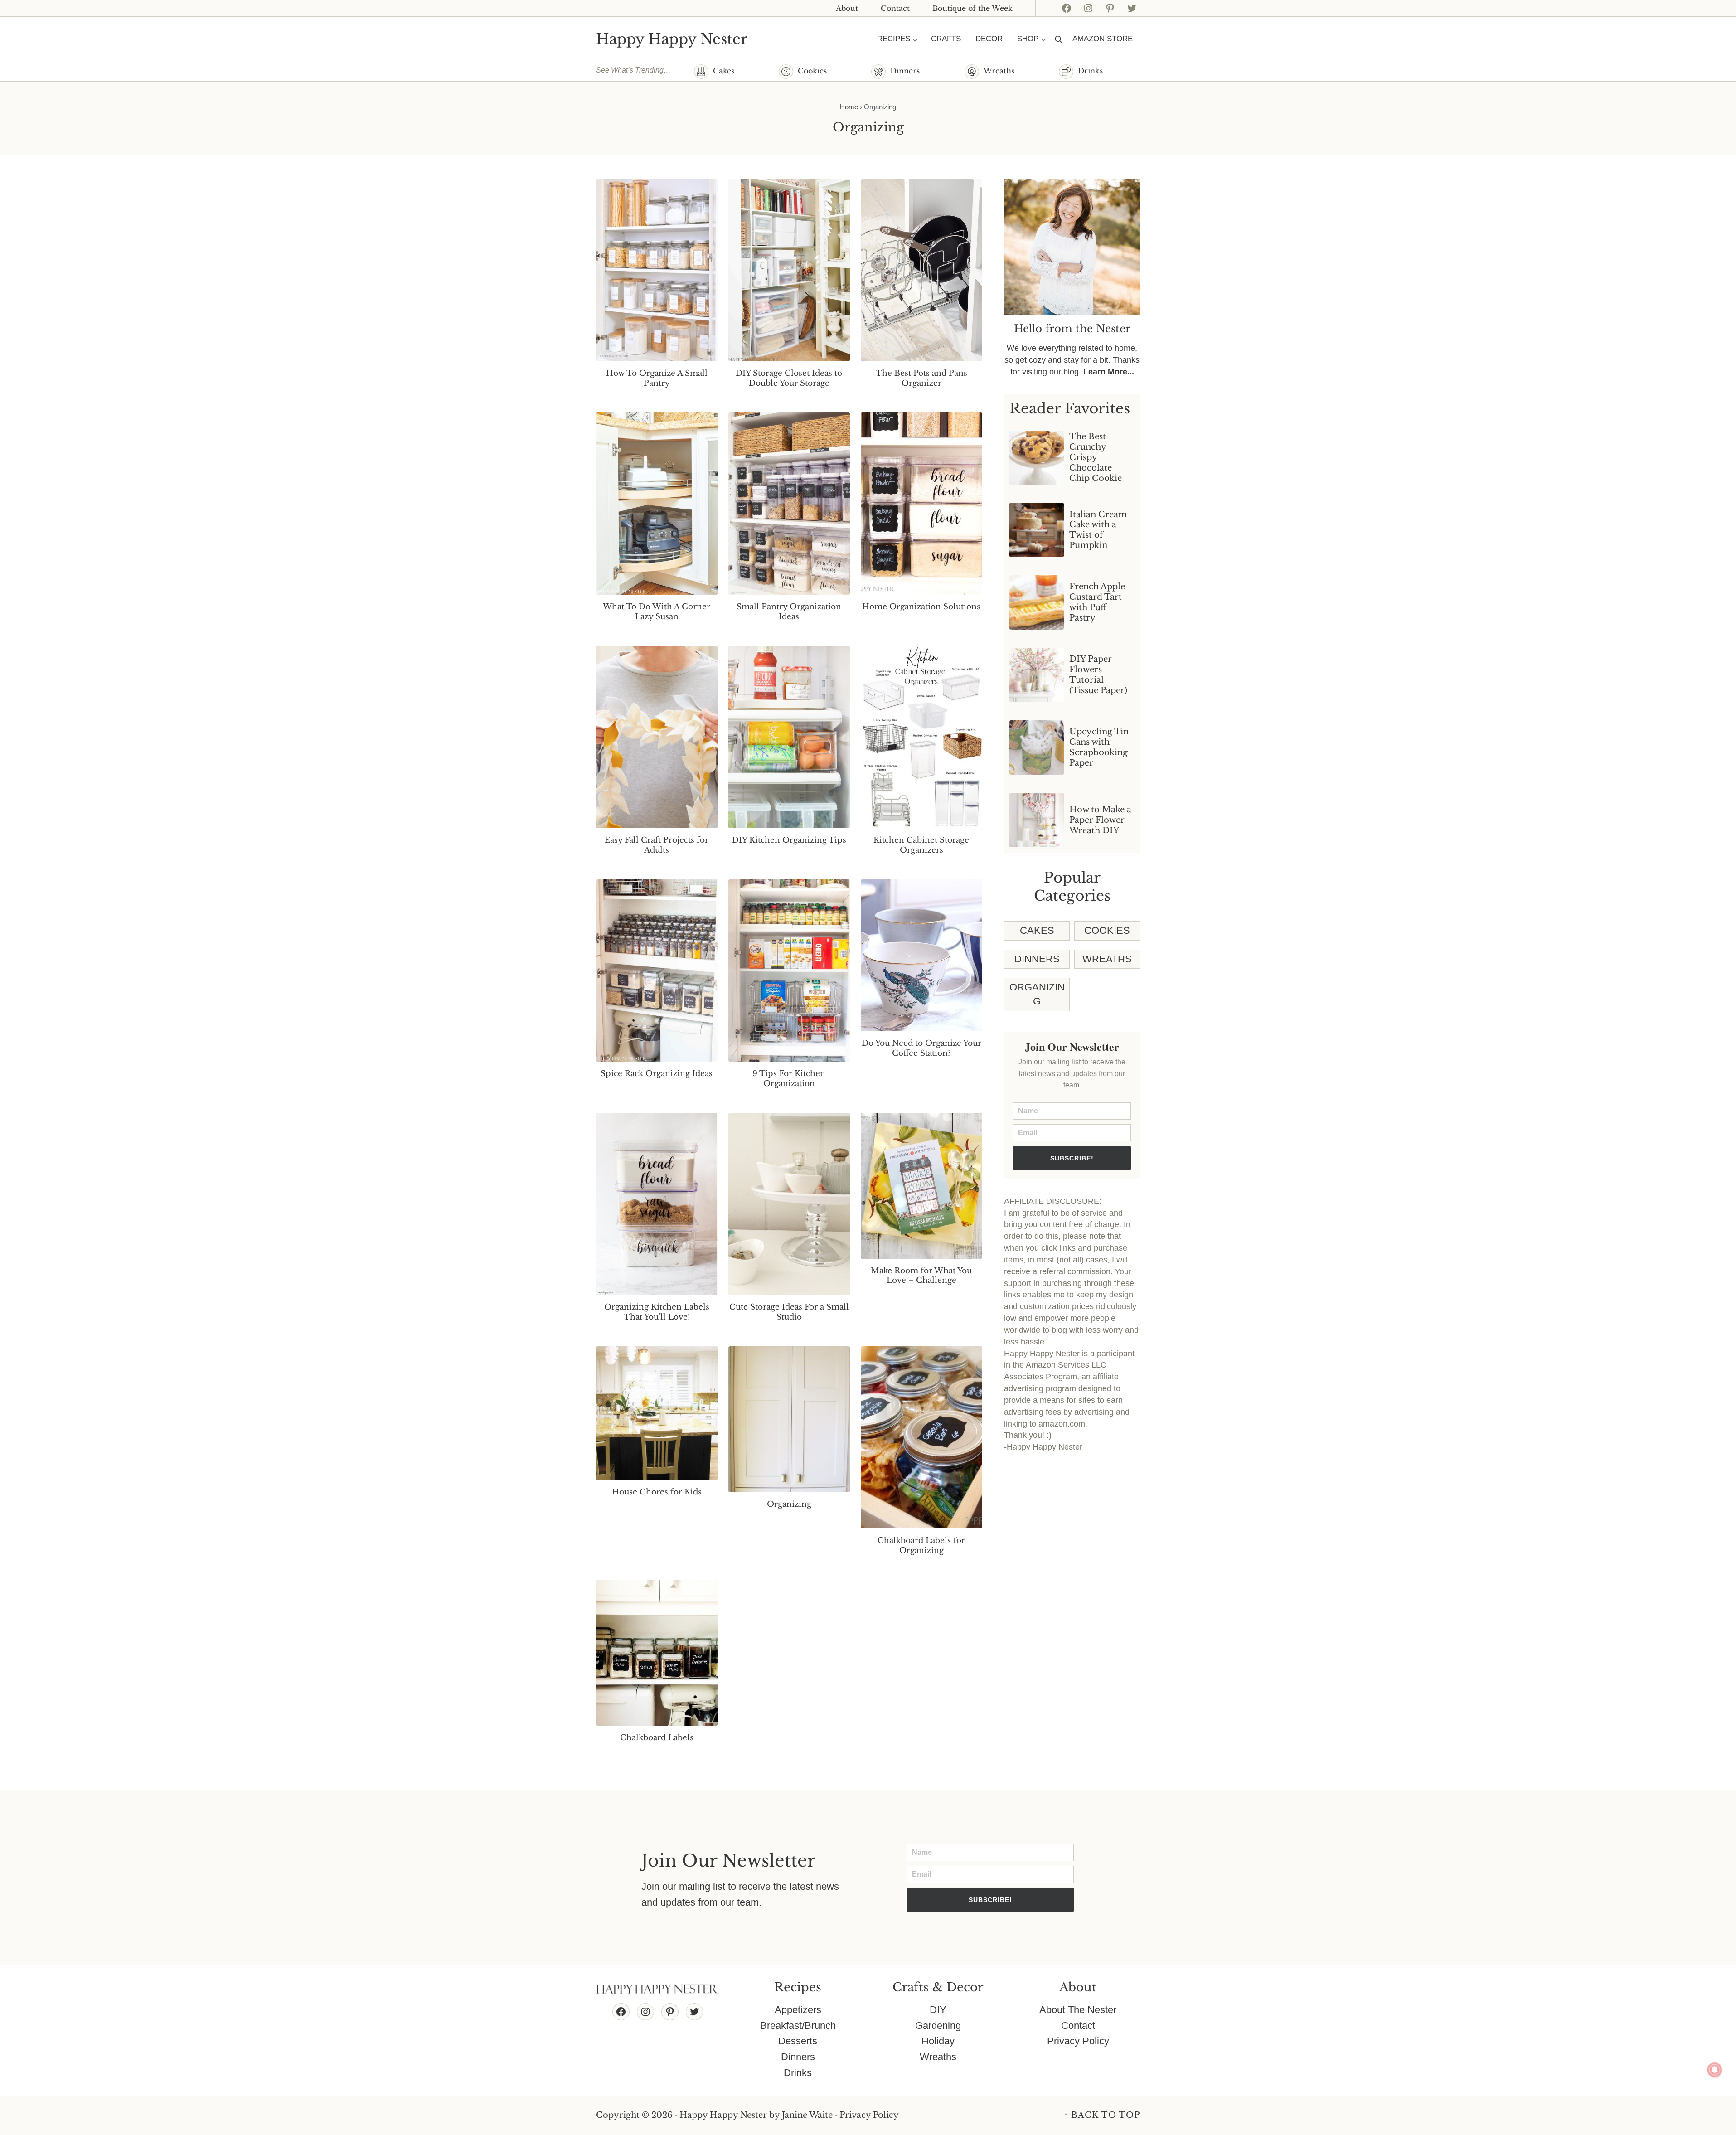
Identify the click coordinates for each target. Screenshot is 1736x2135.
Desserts (798, 2041)
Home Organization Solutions (921, 607)
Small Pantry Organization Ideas (789, 612)
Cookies (812, 71)
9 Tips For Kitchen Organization (789, 1079)
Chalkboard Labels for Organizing (921, 1545)
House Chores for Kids (657, 1492)
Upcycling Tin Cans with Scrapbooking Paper (1099, 747)
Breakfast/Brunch (798, 2026)
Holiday (938, 2041)
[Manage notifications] (1715, 2070)
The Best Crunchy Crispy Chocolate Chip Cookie (1096, 457)
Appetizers (798, 2010)
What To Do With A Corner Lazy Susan (657, 612)
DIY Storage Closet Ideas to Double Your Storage (789, 378)
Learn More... (1109, 372)
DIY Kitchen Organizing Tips (789, 840)
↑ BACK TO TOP (1102, 2115)
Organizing (789, 1504)
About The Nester (1078, 2010)
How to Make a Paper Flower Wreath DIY (1100, 820)
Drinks (1090, 71)
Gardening (938, 2026)
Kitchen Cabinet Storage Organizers (921, 845)
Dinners (905, 71)
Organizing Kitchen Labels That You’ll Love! (657, 1312)
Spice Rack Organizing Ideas (657, 1074)
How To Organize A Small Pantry (657, 378)
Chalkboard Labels (657, 1738)
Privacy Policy (1078, 2041)
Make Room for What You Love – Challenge (921, 1276)
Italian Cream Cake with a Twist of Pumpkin (1098, 530)
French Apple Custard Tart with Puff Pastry (1097, 602)
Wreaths (999, 71)
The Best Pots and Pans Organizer (921, 378)
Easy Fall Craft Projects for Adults (657, 845)
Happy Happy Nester (672, 39)
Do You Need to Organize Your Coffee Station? (921, 1048)
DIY (938, 2010)
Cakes (724, 71)
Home (849, 107)
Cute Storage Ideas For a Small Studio (789, 1312)
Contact (1078, 2026)
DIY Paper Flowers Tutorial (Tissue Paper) (1098, 675)
